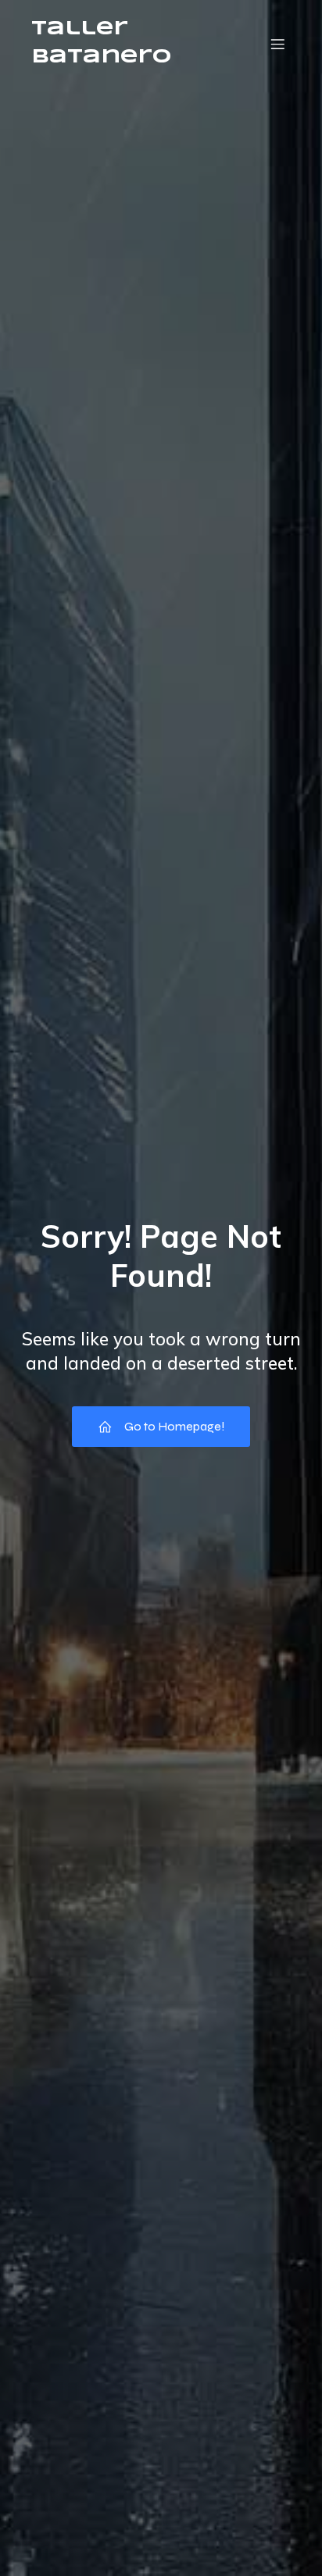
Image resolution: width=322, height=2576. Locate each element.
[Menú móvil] (277, 44)
